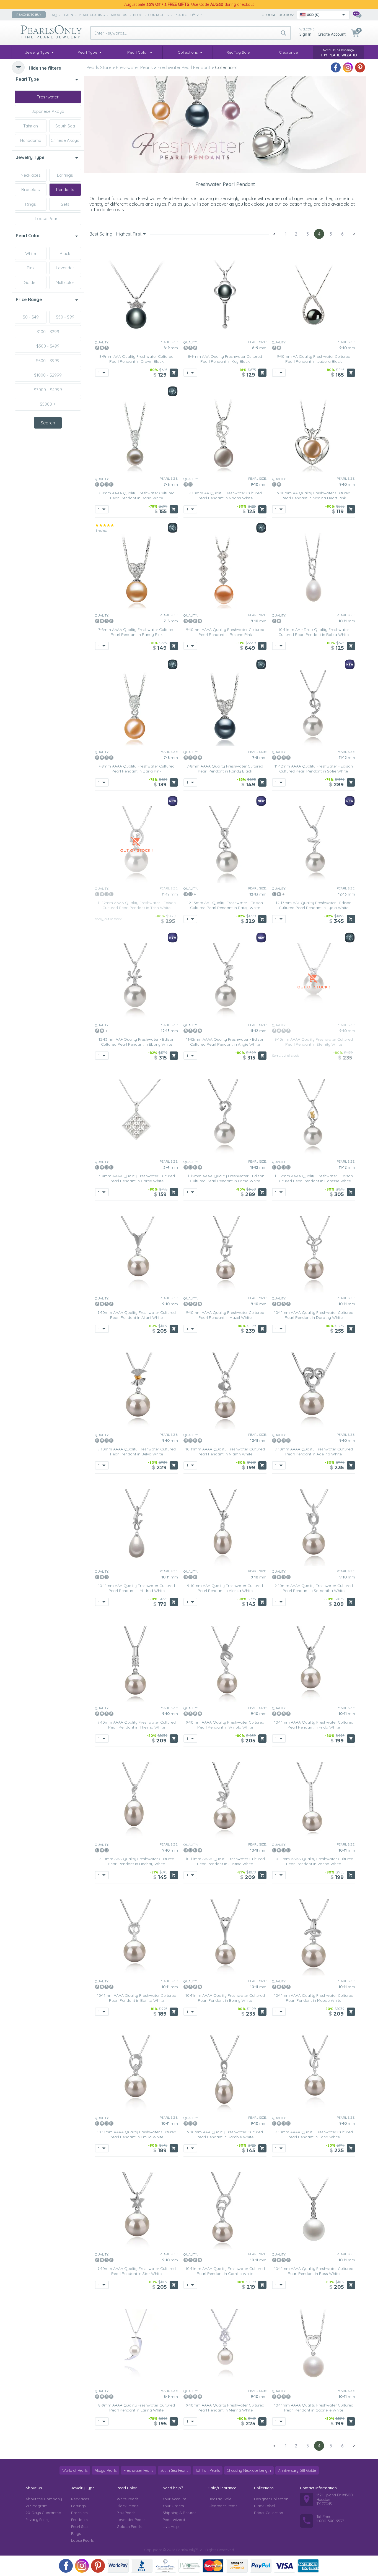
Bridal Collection (269, 2513)
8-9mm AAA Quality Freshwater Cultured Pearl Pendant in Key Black (225, 359)
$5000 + (48, 404)
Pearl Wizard (174, 2520)
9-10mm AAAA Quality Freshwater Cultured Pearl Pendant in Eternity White (314, 1042)
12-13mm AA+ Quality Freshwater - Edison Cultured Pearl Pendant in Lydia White (314, 905)
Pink (31, 268)
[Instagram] (348, 67)
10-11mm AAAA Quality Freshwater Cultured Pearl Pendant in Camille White (225, 2271)
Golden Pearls (129, 2527)
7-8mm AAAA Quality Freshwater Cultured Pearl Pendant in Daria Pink (136, 769)
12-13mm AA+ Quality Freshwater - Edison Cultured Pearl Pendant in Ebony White (136, 1042)
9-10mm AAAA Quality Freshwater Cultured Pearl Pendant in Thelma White (137, 1725)
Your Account (174, 2499)
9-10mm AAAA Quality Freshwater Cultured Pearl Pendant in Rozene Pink (225, 632)
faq (53, 15)
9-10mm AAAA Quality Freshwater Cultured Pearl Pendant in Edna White (314, 2134)
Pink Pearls (126, 2513)
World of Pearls (75, 2470)
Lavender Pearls (131, 2520)
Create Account (332, 34)
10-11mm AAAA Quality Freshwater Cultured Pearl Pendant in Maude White (314, 1998)
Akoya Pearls (106, 2470)
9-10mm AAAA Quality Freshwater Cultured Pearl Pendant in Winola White (225, 1725)
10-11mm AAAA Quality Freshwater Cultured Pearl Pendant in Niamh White (225, 1452)
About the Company (44, 2499)
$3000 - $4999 (48, 390)
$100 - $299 (48, 332)
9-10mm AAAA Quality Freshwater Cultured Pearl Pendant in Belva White (137, 1452)
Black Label (264, 2506)
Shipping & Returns (179, 2513)
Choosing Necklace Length (249, 2470)
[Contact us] (357, 15)
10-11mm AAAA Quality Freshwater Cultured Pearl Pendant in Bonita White (137, 1998)
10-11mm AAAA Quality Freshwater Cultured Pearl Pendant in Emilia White (137, 2134)
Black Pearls (127, 2506)
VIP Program (37, 2506)
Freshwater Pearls (138, 2470)
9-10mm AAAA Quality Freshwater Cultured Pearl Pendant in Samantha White (314, 1588)
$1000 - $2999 (48, 375)
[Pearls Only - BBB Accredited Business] (142, 2566)
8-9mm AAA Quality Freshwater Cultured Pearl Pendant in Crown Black (136, 359)
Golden (31, 282)
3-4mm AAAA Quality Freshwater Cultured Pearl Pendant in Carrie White (137, 1178)
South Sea (65, 126)
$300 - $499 (48, 346)
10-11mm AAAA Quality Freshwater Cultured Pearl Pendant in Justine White (225, 1861)
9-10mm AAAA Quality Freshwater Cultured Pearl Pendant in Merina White (225, 2408)
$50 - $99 (65, 317)
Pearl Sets (80, 2527)
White (31, 253)
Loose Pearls (48, 219)
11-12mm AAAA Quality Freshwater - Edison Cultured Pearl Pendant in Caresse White (314, 1178)
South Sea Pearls (174, 2470)
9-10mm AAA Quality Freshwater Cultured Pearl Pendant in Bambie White (225, 2134)
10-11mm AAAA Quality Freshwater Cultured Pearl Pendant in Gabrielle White (314, 2408)
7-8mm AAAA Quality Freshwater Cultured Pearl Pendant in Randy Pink (136, 632)
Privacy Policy (37, 2520)
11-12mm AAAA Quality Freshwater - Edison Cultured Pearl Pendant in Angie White (225, 1042)
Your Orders (173, 2506)
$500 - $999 (48, 361)
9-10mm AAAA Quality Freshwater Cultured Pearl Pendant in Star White (137, 2271)
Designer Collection (271, 2499)
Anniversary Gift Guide (297, 2470)
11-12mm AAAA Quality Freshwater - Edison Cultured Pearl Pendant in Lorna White (225, 1178)
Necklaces (31, 175)
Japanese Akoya (48, 111)
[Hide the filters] (18, 67)
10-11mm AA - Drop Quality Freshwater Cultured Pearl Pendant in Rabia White (314, 632)
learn (68, 15)
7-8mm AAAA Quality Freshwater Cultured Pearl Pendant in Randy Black (225, 769)
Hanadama (31, 140)
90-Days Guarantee (43, 2513)
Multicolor (65, 282)
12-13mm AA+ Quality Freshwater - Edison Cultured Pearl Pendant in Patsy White (225, 905)
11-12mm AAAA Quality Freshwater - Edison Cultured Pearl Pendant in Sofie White (314, 769)
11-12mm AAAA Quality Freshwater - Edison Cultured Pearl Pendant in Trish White (137, 905)
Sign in (305, 34)
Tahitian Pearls (208, 2470)
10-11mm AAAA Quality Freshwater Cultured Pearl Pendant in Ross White (314, 2271)
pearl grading (92, 15)
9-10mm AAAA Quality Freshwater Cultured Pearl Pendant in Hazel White (225, 1315)
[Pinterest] (360, 67)
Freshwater (48, 97)
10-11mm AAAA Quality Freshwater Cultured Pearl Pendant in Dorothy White (314, 1315)
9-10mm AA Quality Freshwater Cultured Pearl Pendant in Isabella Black (314, 359)
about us (119, 15)
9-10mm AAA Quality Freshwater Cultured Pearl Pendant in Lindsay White (136, 1861)
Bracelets (31, 190)
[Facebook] (336, 67)
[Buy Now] (174, 373)
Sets (65, 204)
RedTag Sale (220, 2499)
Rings (31, 204)
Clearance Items (223, 2506)
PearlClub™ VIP (188, 15)
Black (65, 253)
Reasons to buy (29, 15)
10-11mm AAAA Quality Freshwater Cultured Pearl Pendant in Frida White (314, 1725)
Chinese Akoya (65, 140)
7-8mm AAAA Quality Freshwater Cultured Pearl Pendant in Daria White (136, 495)
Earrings (65, 175)
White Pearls (128, 2499)
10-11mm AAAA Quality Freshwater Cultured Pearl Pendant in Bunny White (225, 1998)
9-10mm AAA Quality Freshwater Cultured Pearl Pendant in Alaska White (225, 1588)
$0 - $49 (31, 317)
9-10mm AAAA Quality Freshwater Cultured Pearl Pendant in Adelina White (314, 1452)
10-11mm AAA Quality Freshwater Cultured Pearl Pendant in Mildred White (136, 1588)
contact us (158, 15)
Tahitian (31, 126)
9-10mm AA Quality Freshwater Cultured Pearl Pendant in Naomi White (225, 495)
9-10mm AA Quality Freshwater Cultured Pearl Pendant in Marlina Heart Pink (314, 495)
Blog (138, 15)
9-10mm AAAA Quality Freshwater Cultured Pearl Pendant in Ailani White (137, 1315)
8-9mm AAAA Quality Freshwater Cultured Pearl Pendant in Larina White (137, 2408)
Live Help (171, 2527)
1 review (102, 530)
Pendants (65, 190)
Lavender (65, 268)
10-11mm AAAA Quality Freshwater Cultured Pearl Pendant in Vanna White (314, 1861)
